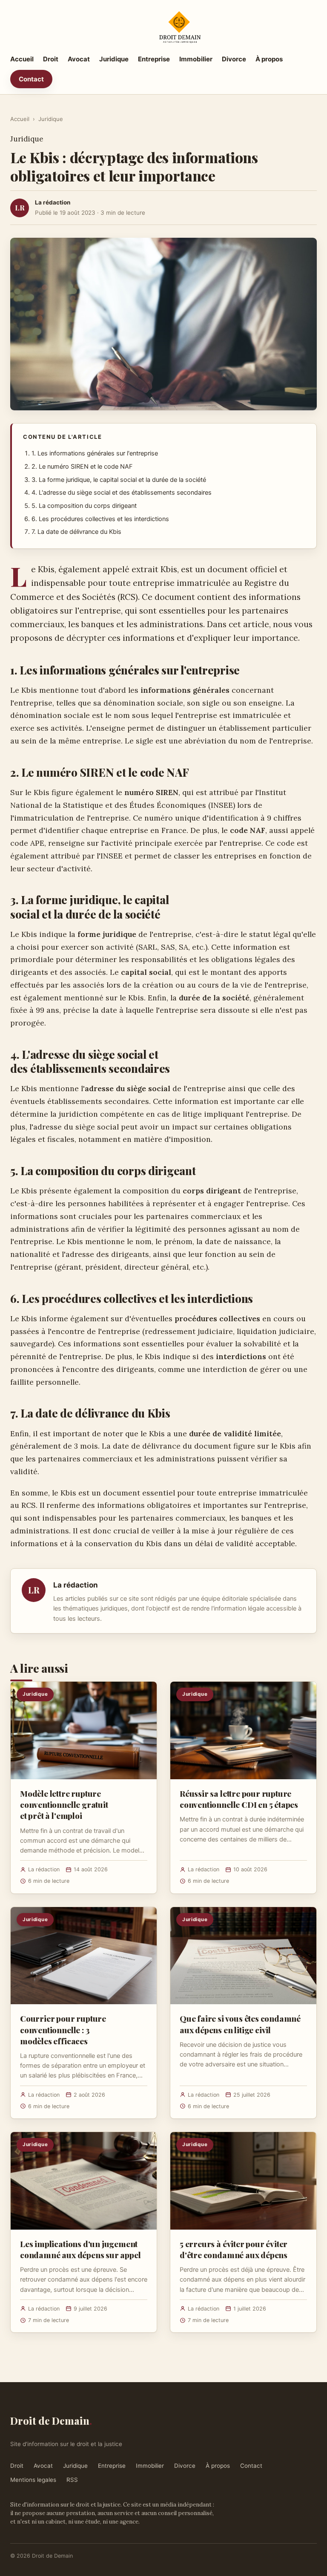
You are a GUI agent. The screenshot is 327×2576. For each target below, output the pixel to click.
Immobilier (196, 59)
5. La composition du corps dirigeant (84, 506)
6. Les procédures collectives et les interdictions (100, 519)
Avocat (79, 59)
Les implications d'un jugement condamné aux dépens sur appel (80, 2249)
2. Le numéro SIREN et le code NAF (82, 467)
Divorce (234, 59)
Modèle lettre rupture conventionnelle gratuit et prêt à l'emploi (64, 1804)
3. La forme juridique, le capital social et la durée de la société (119, 480)
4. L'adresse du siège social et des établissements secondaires (122, 493)
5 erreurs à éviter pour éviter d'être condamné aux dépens (234, 2249)
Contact (31, 79)
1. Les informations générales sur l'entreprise (95, 453)
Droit (51, 59)
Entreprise (154, 59)
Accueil (22, 59)
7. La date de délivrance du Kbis (76, 532)
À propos (269, 59)
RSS (72, 2480)
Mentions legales (33, 2480)
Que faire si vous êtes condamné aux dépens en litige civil (240, 2024)
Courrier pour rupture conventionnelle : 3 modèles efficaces (63, 2029)
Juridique (114, 59)
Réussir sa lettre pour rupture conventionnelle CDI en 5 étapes (239, 1799)
